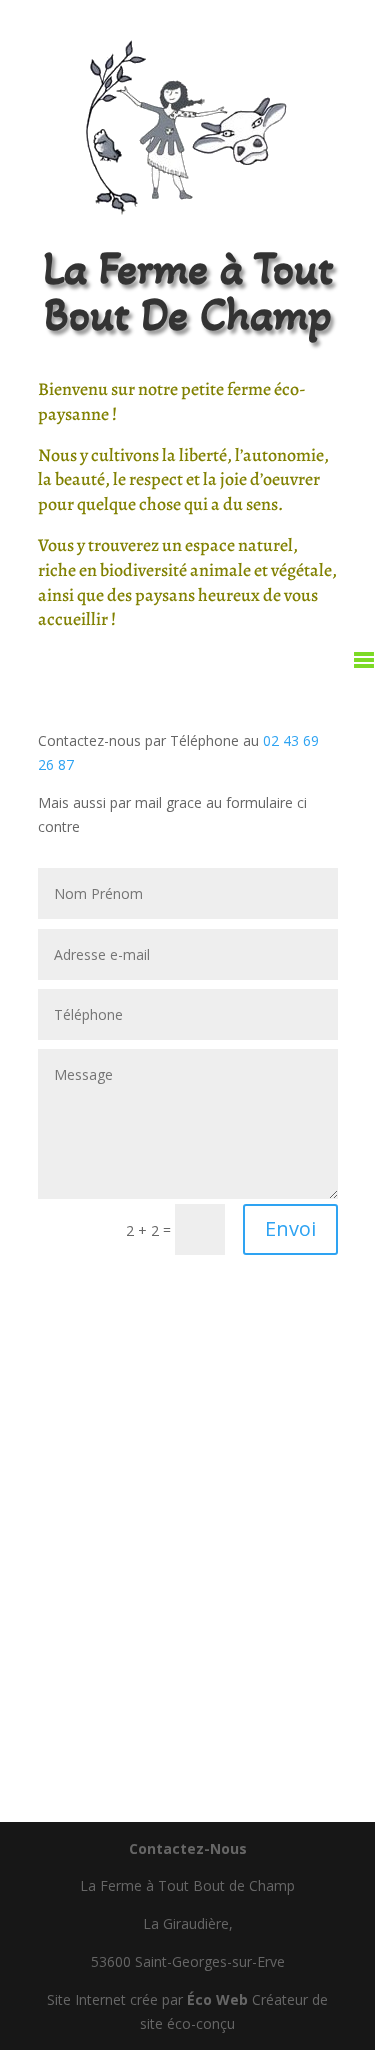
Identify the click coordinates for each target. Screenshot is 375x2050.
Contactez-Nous (188, 1848)
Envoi (290, 1228)
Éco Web (217, 1999)
